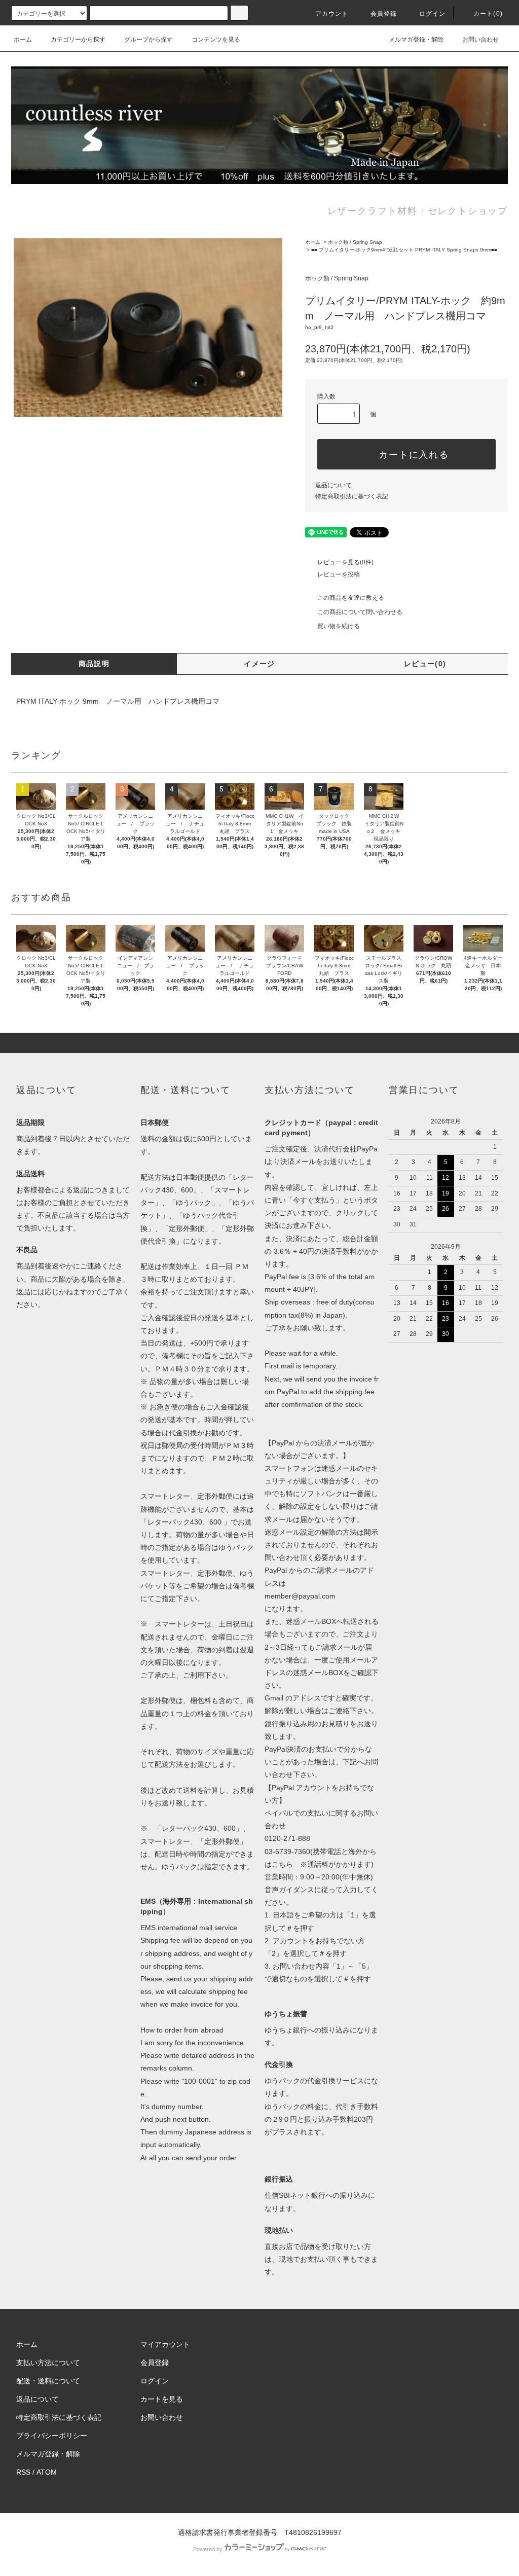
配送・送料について (48, 2381)
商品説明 (94, 664)
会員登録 (384, 14)
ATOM (47, 2472)
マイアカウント (165, 2344)
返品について (333, 485)
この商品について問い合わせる (360, 612)
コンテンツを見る (216, 40)
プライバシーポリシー (52, 2436)
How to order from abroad (182, 2030)
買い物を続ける (339, 626)
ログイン (433, 14)
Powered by (208, 2549)
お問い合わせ (480, 40)
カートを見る (162, 2399)
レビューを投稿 (339, 574)
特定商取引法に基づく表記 (352, 496)
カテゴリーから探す (78, 40)
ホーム (23, 40)
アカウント (332, 14)
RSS (23, 2472)
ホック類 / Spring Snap (355, 242)
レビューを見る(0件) (345, 562)
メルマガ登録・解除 (416, 40)
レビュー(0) (425, 664)
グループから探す (149, 40)
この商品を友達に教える (351, 598)
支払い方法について (48, 2363)
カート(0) (488, 14)
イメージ (259, 664)
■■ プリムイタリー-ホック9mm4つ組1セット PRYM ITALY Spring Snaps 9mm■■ (404, 250)
